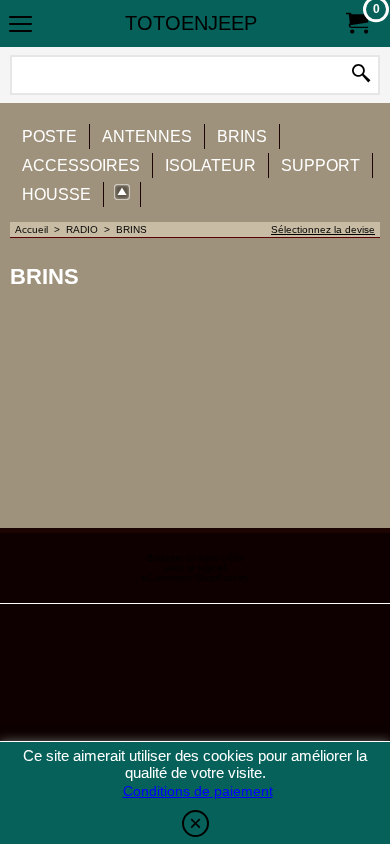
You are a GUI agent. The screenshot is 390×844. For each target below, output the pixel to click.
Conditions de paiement (198, 791)
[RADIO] (122, 194)
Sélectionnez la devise (323, 229)
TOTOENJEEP (191, 23)
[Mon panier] (356, 23)
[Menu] (20, 25)
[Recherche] (361, 75)
